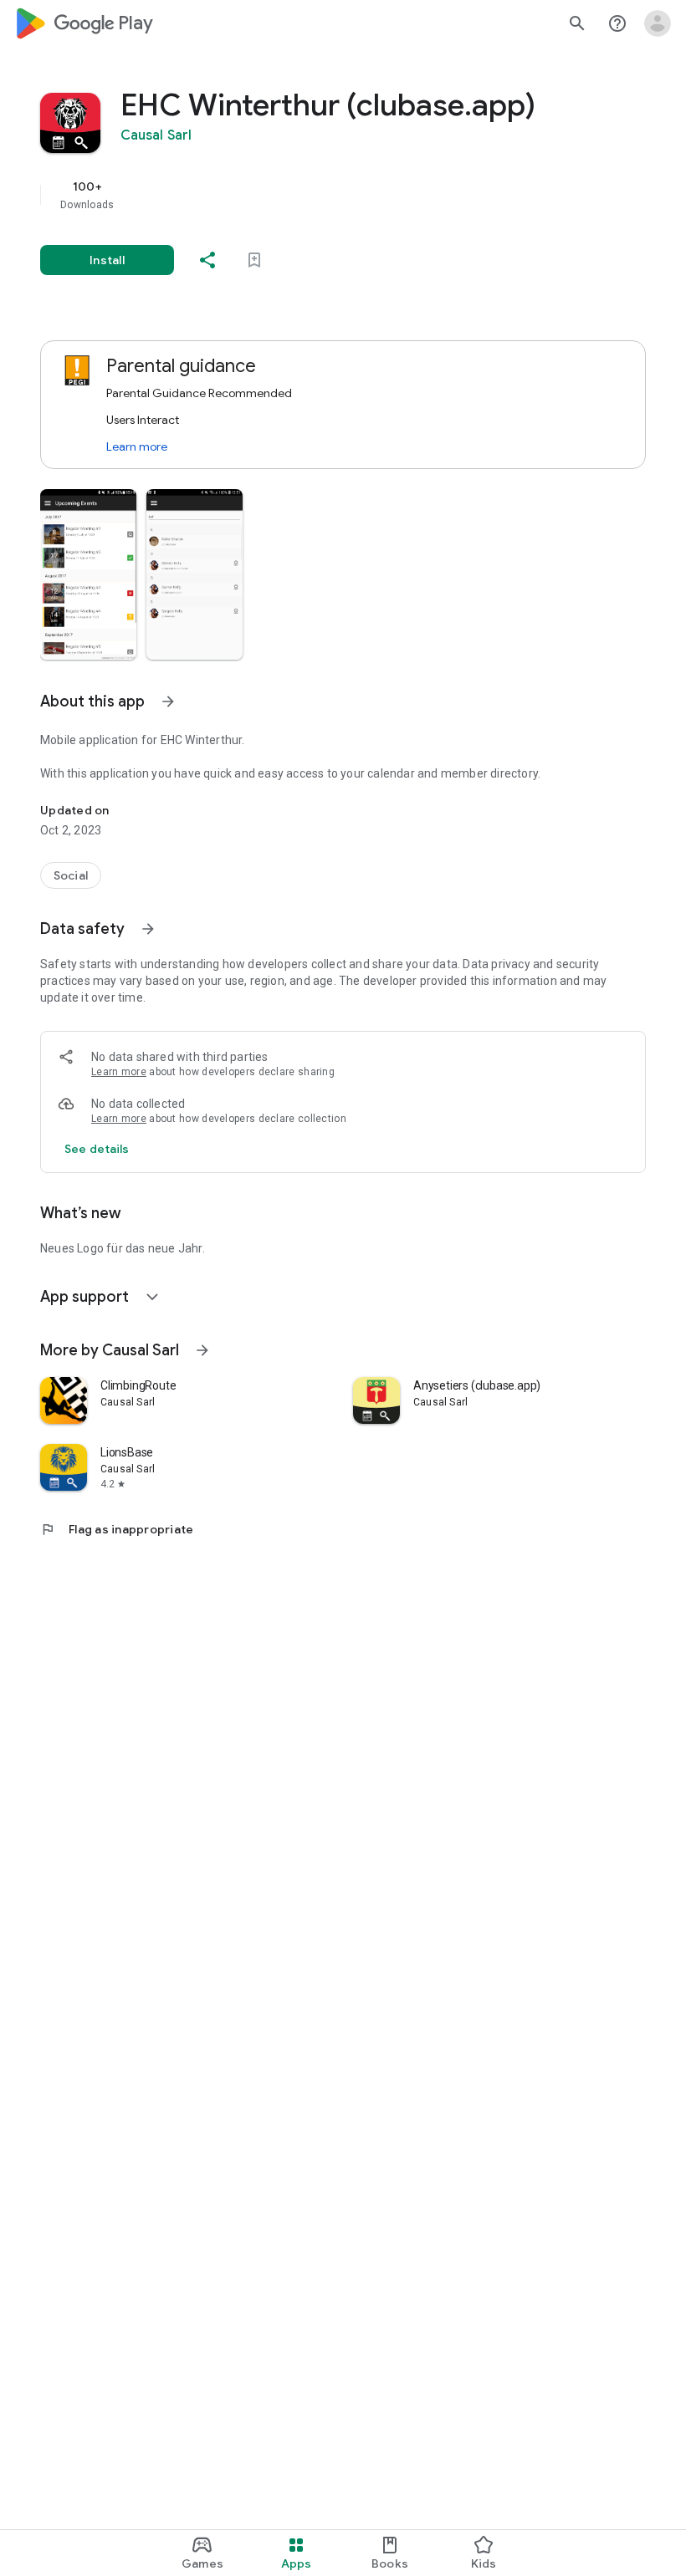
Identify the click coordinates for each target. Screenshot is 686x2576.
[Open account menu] (658, 23)
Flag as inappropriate (117, 1529)
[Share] (207, 260)
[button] (88, 574)
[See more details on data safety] (97, 1149)
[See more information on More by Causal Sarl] (202, 1350)
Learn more (137, 446)
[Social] (71, 875)
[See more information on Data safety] (148, 929)
